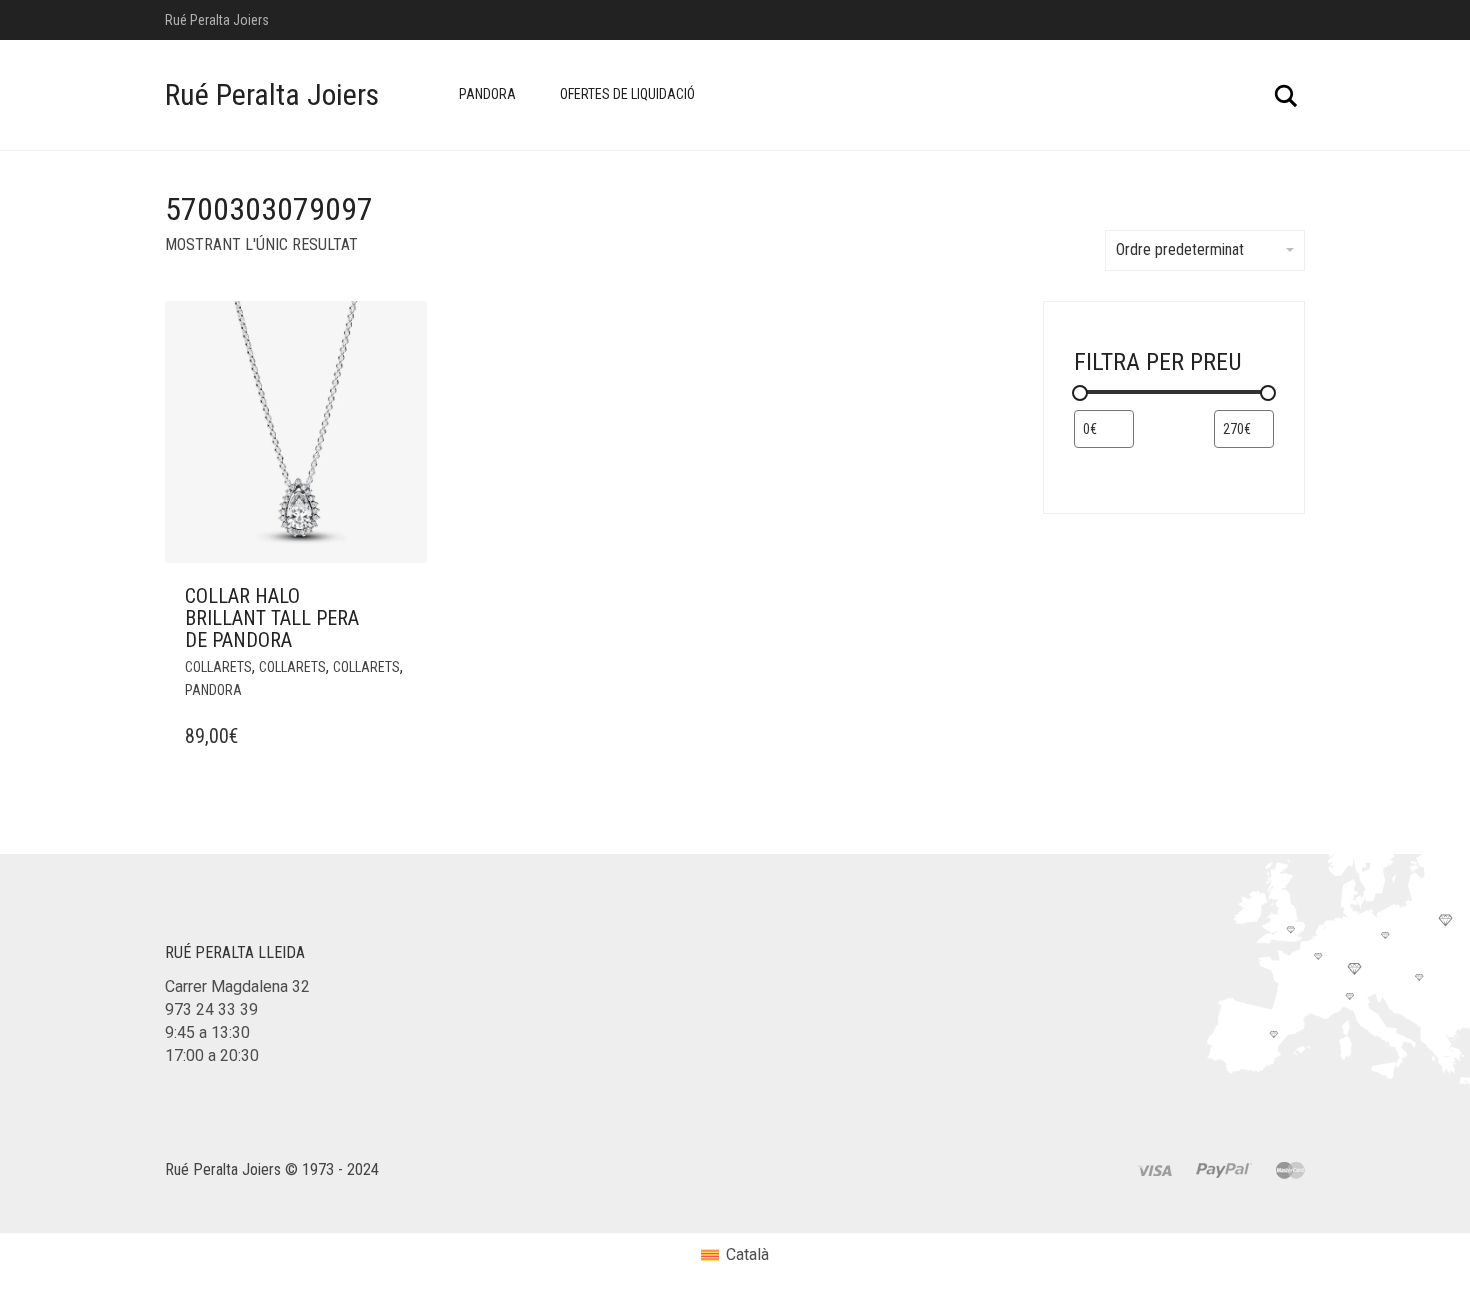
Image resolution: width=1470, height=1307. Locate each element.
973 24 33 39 (211, 1009)
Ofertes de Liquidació (627, 94)
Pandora (487, 94)
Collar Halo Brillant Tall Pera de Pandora (272, 618)
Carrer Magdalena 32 (237, 986)
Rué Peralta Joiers (272, 94)
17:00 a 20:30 (212, 1055)
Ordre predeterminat (1180, 249)
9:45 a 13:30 (207, 1032)
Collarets (218, 667)
